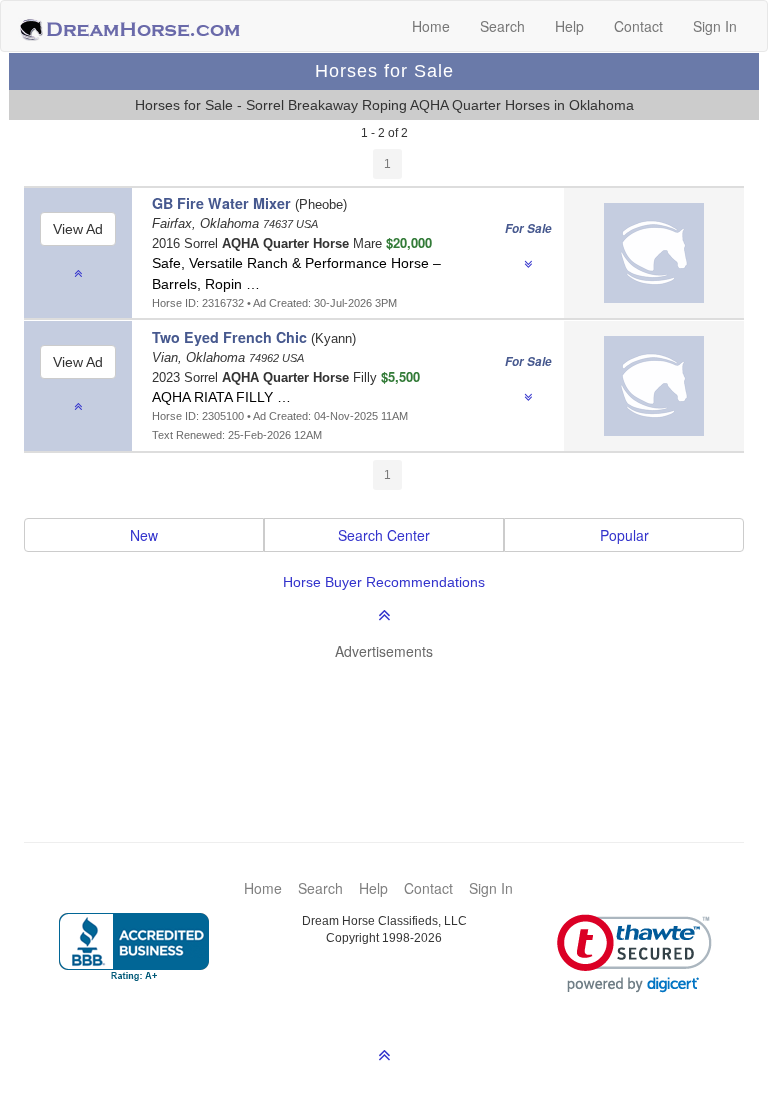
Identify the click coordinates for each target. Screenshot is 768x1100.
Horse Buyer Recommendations (384, 582)
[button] (634, 953)
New (144, 535)
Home (431, 26)
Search (502, 26)
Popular (624, 535)
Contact (638, 26)
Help (569, 26)
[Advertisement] (394, 721)
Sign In (715, 26)
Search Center (384, 535)
